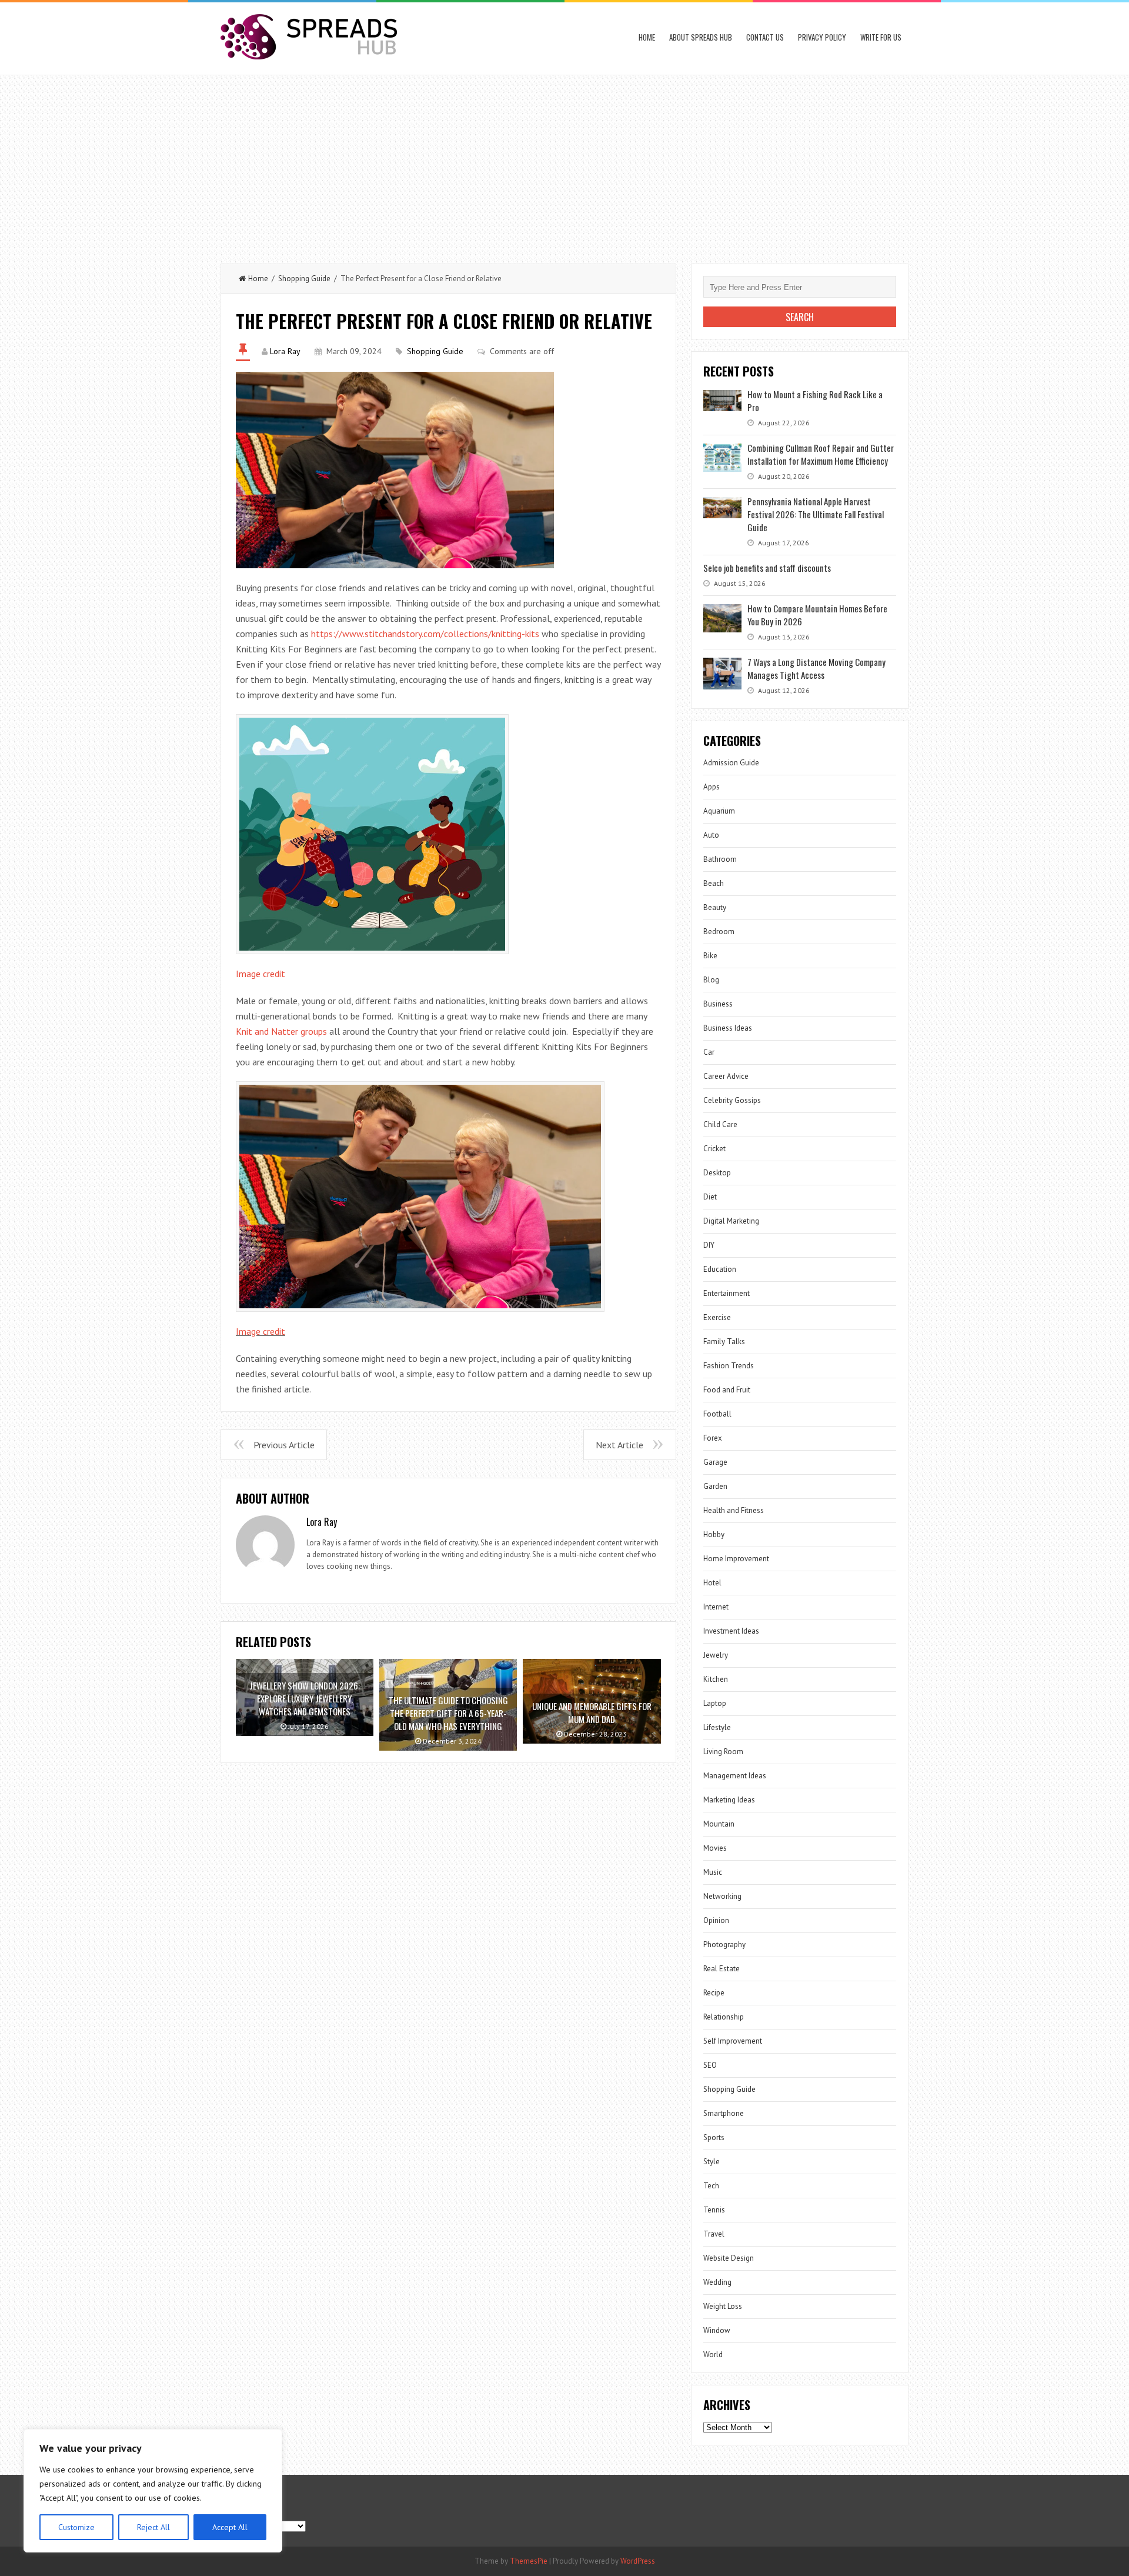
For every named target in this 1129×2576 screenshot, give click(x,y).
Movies (715, 1848)
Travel (714, 2234)
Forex (713, 1438)
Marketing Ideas (729, 1800)
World (713, 2355)
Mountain (719, 1824)
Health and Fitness (734, 1510)
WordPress (638, 2561)
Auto (711, 835)
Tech (711, 2186)
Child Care (720, 1124)
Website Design (729, 2258)
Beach (714, 883)
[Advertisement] (564, 164)
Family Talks (724, 1342)
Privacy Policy (822, 37)
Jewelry (716, 1655)
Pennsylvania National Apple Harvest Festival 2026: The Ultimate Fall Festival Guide (816, 514)
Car (709, 1052)
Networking (722, 1896)
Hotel (712, 1583)
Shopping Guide (304, 279)
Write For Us (881, 37)
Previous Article (284, 1445)
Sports (714, 2137)
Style (712, 2162)
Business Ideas (728, 1028)
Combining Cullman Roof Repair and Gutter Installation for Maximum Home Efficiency (821, 454)
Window (717, 2330)
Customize (76, 2527)
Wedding (717, 2282)
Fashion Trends (729, 1366)
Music (713, 1872)
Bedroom (719, 932)
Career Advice (726, 1076)
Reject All (153, 2527)
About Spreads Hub (701, 37)
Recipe (714, 1993)
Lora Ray (285, 351)
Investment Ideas (731, 1631)
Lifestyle (717, 1727)
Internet (716, 1607)
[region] (153, 2491)
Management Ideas (735, 1776)
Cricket (714, 1149)
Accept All (230, 2527)
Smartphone (724, 2113)
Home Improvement (736, 1559)
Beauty (715, 907)
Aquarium (719, 811)
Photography (724, 1945)
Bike (710, 956)
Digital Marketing (731, 1221)
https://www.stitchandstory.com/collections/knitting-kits (425, 634)
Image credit (260, 974)
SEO (710, 2065)
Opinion (716, 1920)
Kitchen (716, 1679)
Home (647, 37)
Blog (711, 980)
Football (717, 1414)
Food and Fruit (727, 1390)
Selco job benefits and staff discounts (767, 568)
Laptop (715, 1703)
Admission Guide (731, 763)
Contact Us (765, 37)
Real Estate (722, 1969)
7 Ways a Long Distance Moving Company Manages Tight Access (816, 668)
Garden (715, 1486)
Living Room (723, 1752)
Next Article (619, 1445)
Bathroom (720, 859)
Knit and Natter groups (281, 1031)
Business (718, 1004)
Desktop (717, 1173)
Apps (712, 787)
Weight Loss (723, 2306)
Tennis (714, 2210)
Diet (710, 1197)
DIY (709, 1245)
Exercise (717, 1317)
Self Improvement (733, 2041)
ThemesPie (529, 2561)
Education (720, 1269)
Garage (715, 1462)
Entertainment (726, 1293)
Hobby (714, 1534)
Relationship (724, 2017)
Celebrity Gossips (732, 1100)
